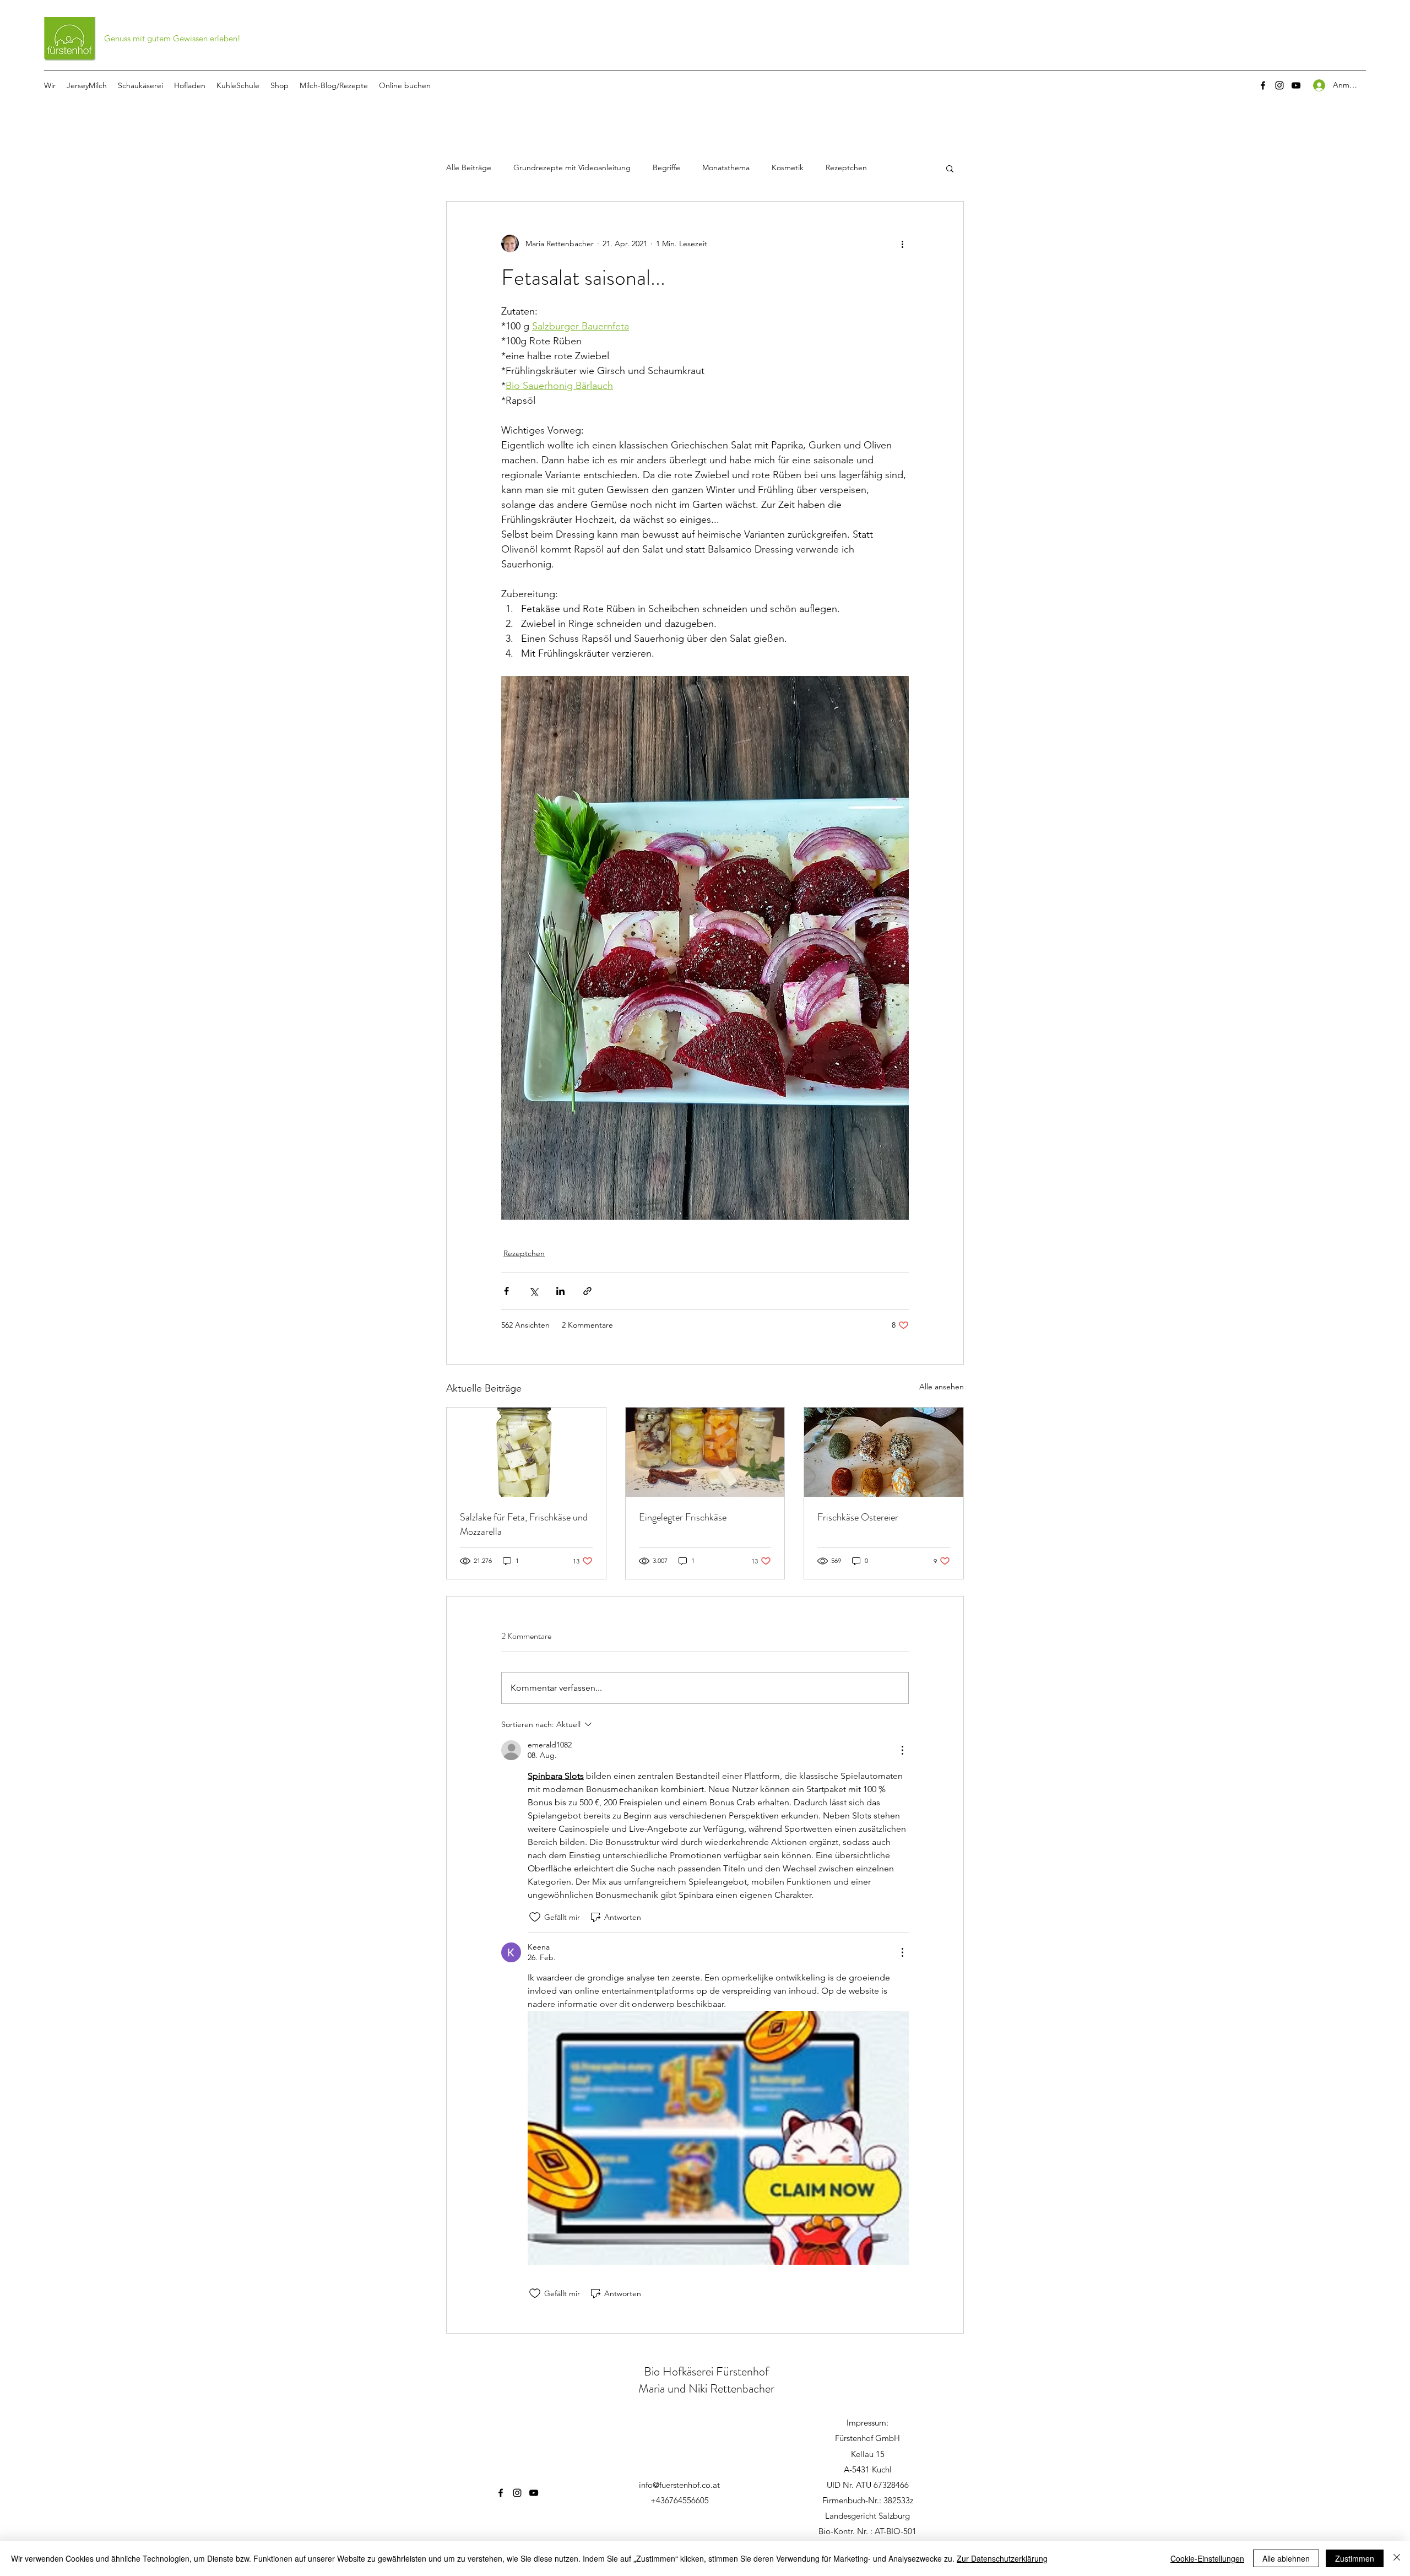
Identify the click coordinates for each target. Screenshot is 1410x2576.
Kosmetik (788, 167)
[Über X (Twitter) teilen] (533, 1291)
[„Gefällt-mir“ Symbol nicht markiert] (535, 1917)
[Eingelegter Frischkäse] (705, 1452)
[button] (950, 168)
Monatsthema (726, 167)
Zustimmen (1355, 2558)
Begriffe (666, 167)
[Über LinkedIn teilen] (560, 1291)
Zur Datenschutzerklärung (1002, 2558)
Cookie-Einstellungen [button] (1207, 2558)
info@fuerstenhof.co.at (679, 2485)
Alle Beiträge (469, 167)
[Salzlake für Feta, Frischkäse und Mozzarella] (526, 1452)
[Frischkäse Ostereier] (884, 1452)
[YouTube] (1296, 85)
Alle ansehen (942, 1387)
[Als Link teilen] (587, 1291)
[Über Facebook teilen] (506, 1291)
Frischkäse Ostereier (858, 1517)
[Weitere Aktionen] (902, 243)
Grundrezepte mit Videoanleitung (572, 167)
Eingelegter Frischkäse (683, 1517)
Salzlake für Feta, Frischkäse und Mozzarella (524, 1524)
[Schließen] (1397, 2558)
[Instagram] (1279, 85)
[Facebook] (1263, 85)
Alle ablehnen (1286, 2558)
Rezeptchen (846, 167)
